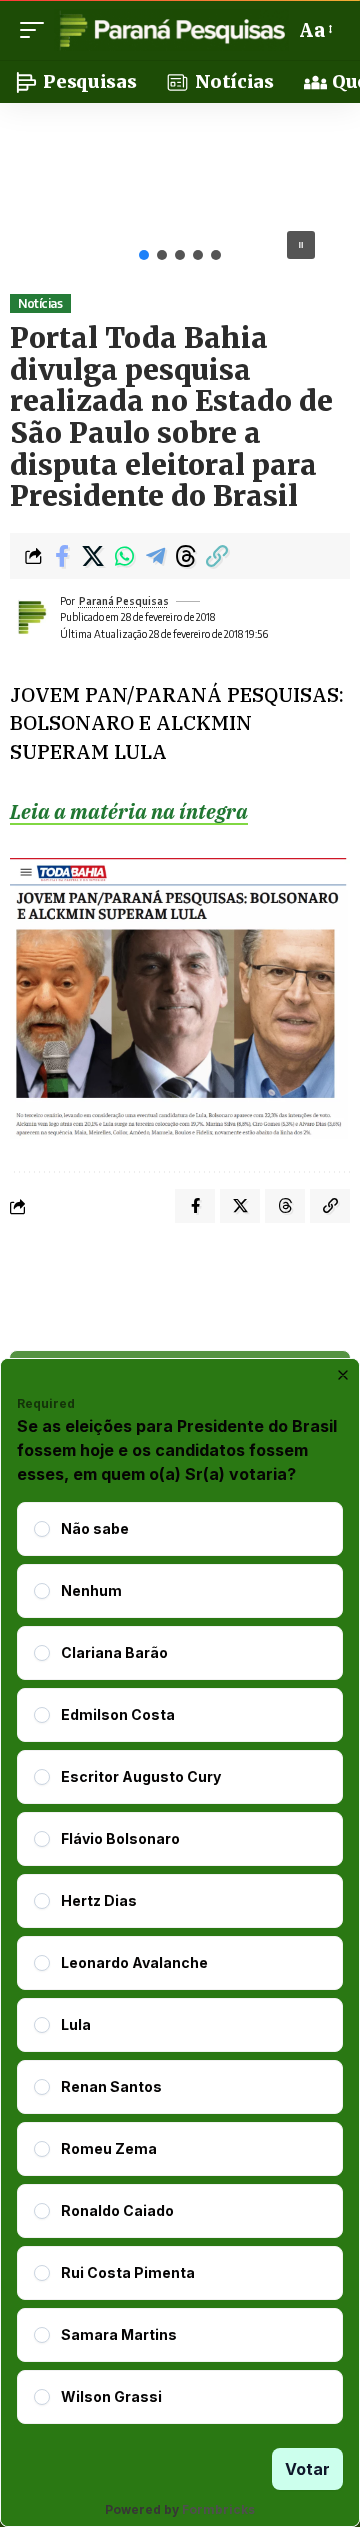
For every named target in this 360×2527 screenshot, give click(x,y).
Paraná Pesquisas (124, 601)
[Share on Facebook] (62, 556)
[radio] (42, 1529)
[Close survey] (343, 1375)
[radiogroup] (180, 1963)
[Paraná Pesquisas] (171, 30)
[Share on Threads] (186, 556)
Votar (307, 2469)
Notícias (40, 303)
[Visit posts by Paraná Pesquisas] (31, 617)
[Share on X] (93, 556)
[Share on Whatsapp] (124, 556)
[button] (37, 30)
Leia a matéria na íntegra (129, 811)
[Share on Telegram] (155, 556)
